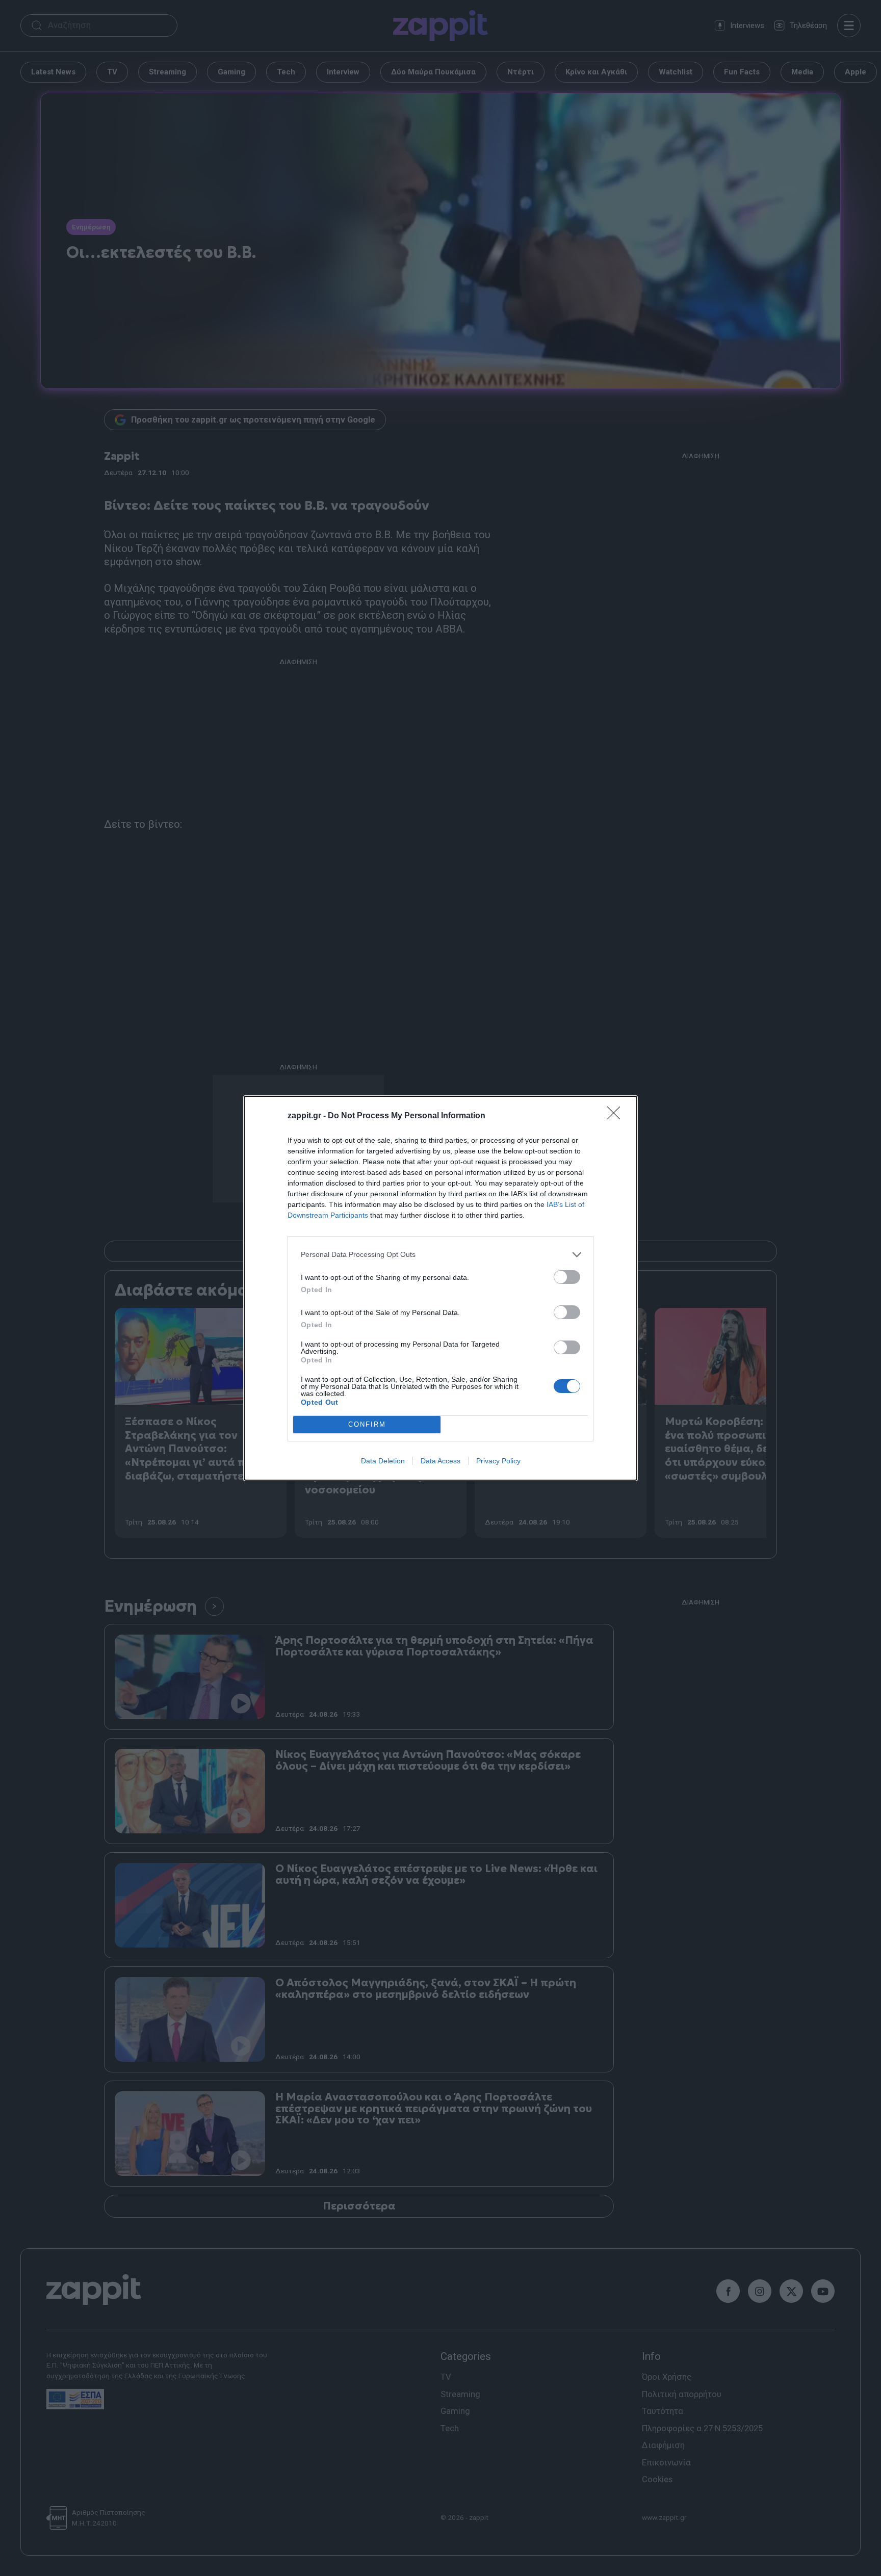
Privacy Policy (498, 1461)
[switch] (567, 1277)
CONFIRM (367, 1424)
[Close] (617, 1116)
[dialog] (440, 1288)
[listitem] (440, 1255)
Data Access (440, 1461)
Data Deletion (383, 1461)
